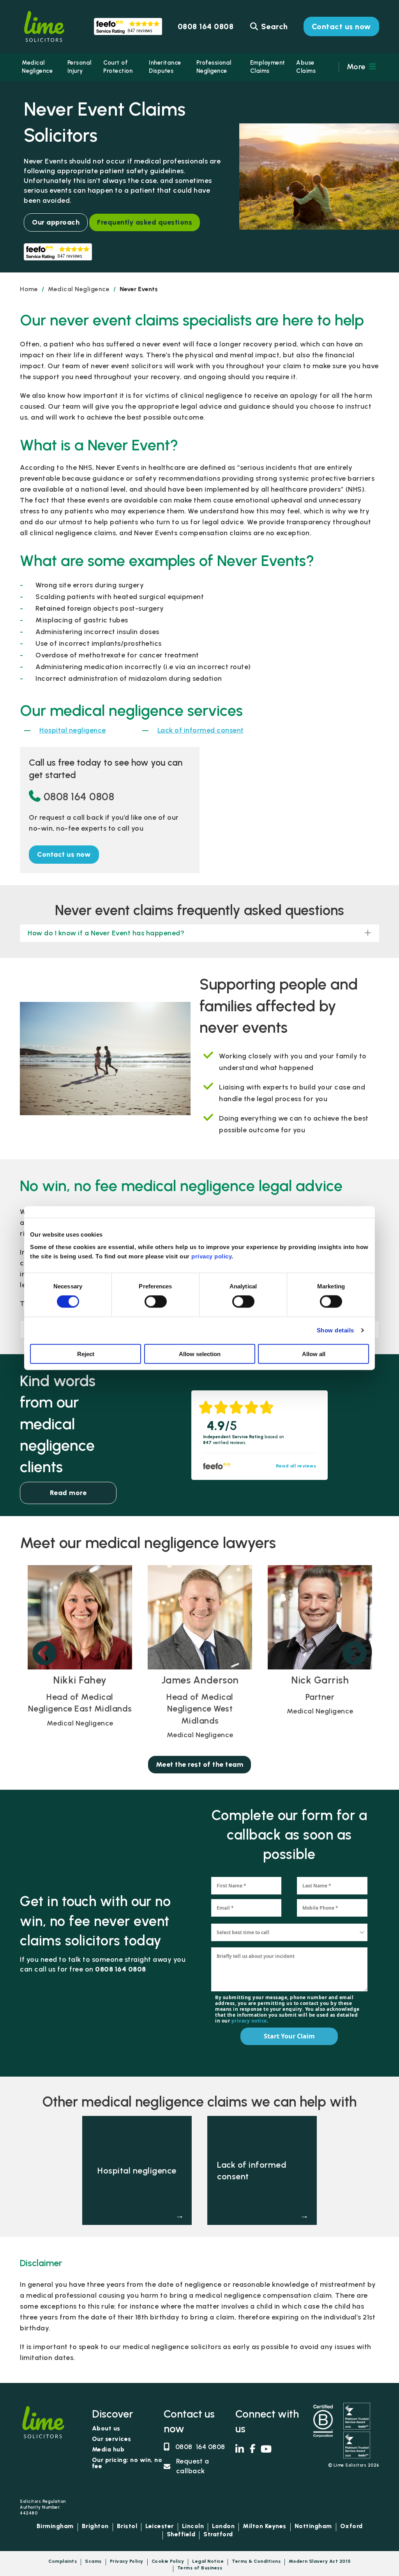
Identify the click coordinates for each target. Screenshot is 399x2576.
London (223, 2526)
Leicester (160, 2526)
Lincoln (193, 2526)
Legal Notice (208, 2561)
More (357, 67)
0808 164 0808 (79, 797)
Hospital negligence (73, 730)
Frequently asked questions (145, 222)
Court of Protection (118, 67)
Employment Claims (268, 67)
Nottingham (313, 2526)
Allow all (314, 1354)
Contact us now (341, 26)
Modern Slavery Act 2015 (320, 2561)
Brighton (95, 2526)
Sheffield (181, 2535)
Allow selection (200, 1354)
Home (29, 289)
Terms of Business (200, 2568)
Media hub (108, 2450)
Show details (335, 1330)
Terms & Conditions (256, 2561)
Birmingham (55, 2526)
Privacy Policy (127, 2561)
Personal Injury (79, 67)
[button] (64, 855)
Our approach (56, 222)
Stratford (218, 2535)
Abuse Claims (306, 67)
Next (355, 1654)
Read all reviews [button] (296, 1466)
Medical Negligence (37, 67)
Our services (112, 2439)
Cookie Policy (168, 2561)
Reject (86, 1354)
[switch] (156, 1302)
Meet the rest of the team (200, 1764)
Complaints (63, 2561)
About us (106, 2429)
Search (273, 26)
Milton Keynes (265, 2526)
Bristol (127, 2526)
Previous (44, 1654)
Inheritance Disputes (165, 67)
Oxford (351, 2526)
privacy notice (248, 2021)
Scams (93, 2561)
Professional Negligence (214, 67)
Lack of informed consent (201, 730)
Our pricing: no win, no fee (127, 2463)
